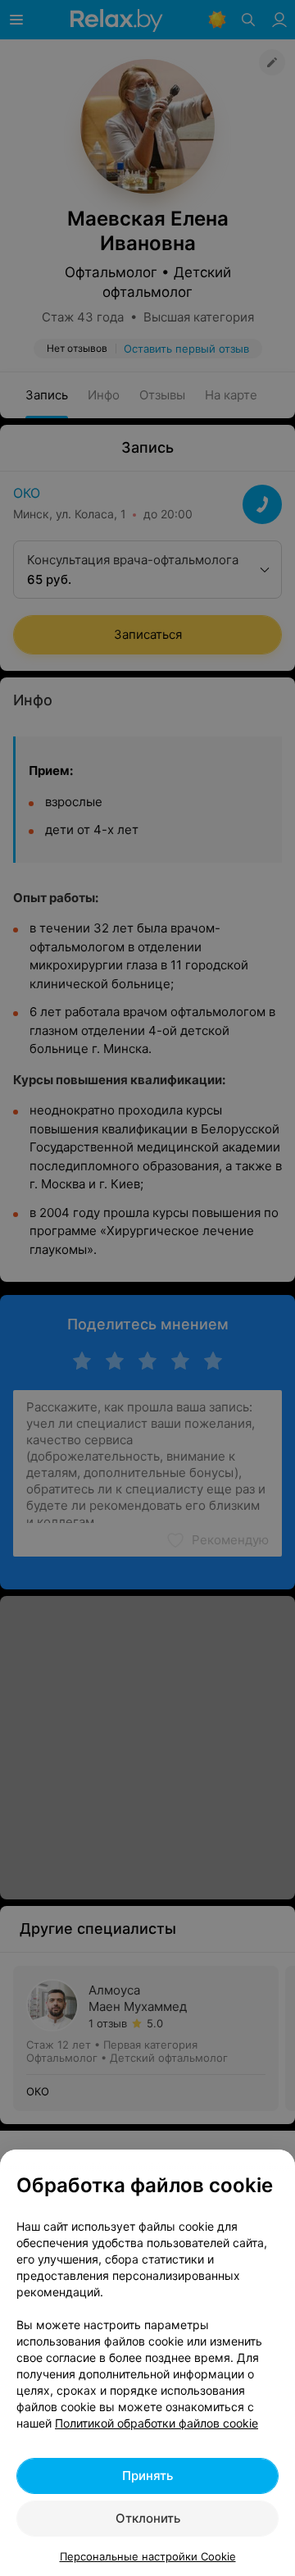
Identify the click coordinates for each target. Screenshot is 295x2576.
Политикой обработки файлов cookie (157, 2423)
